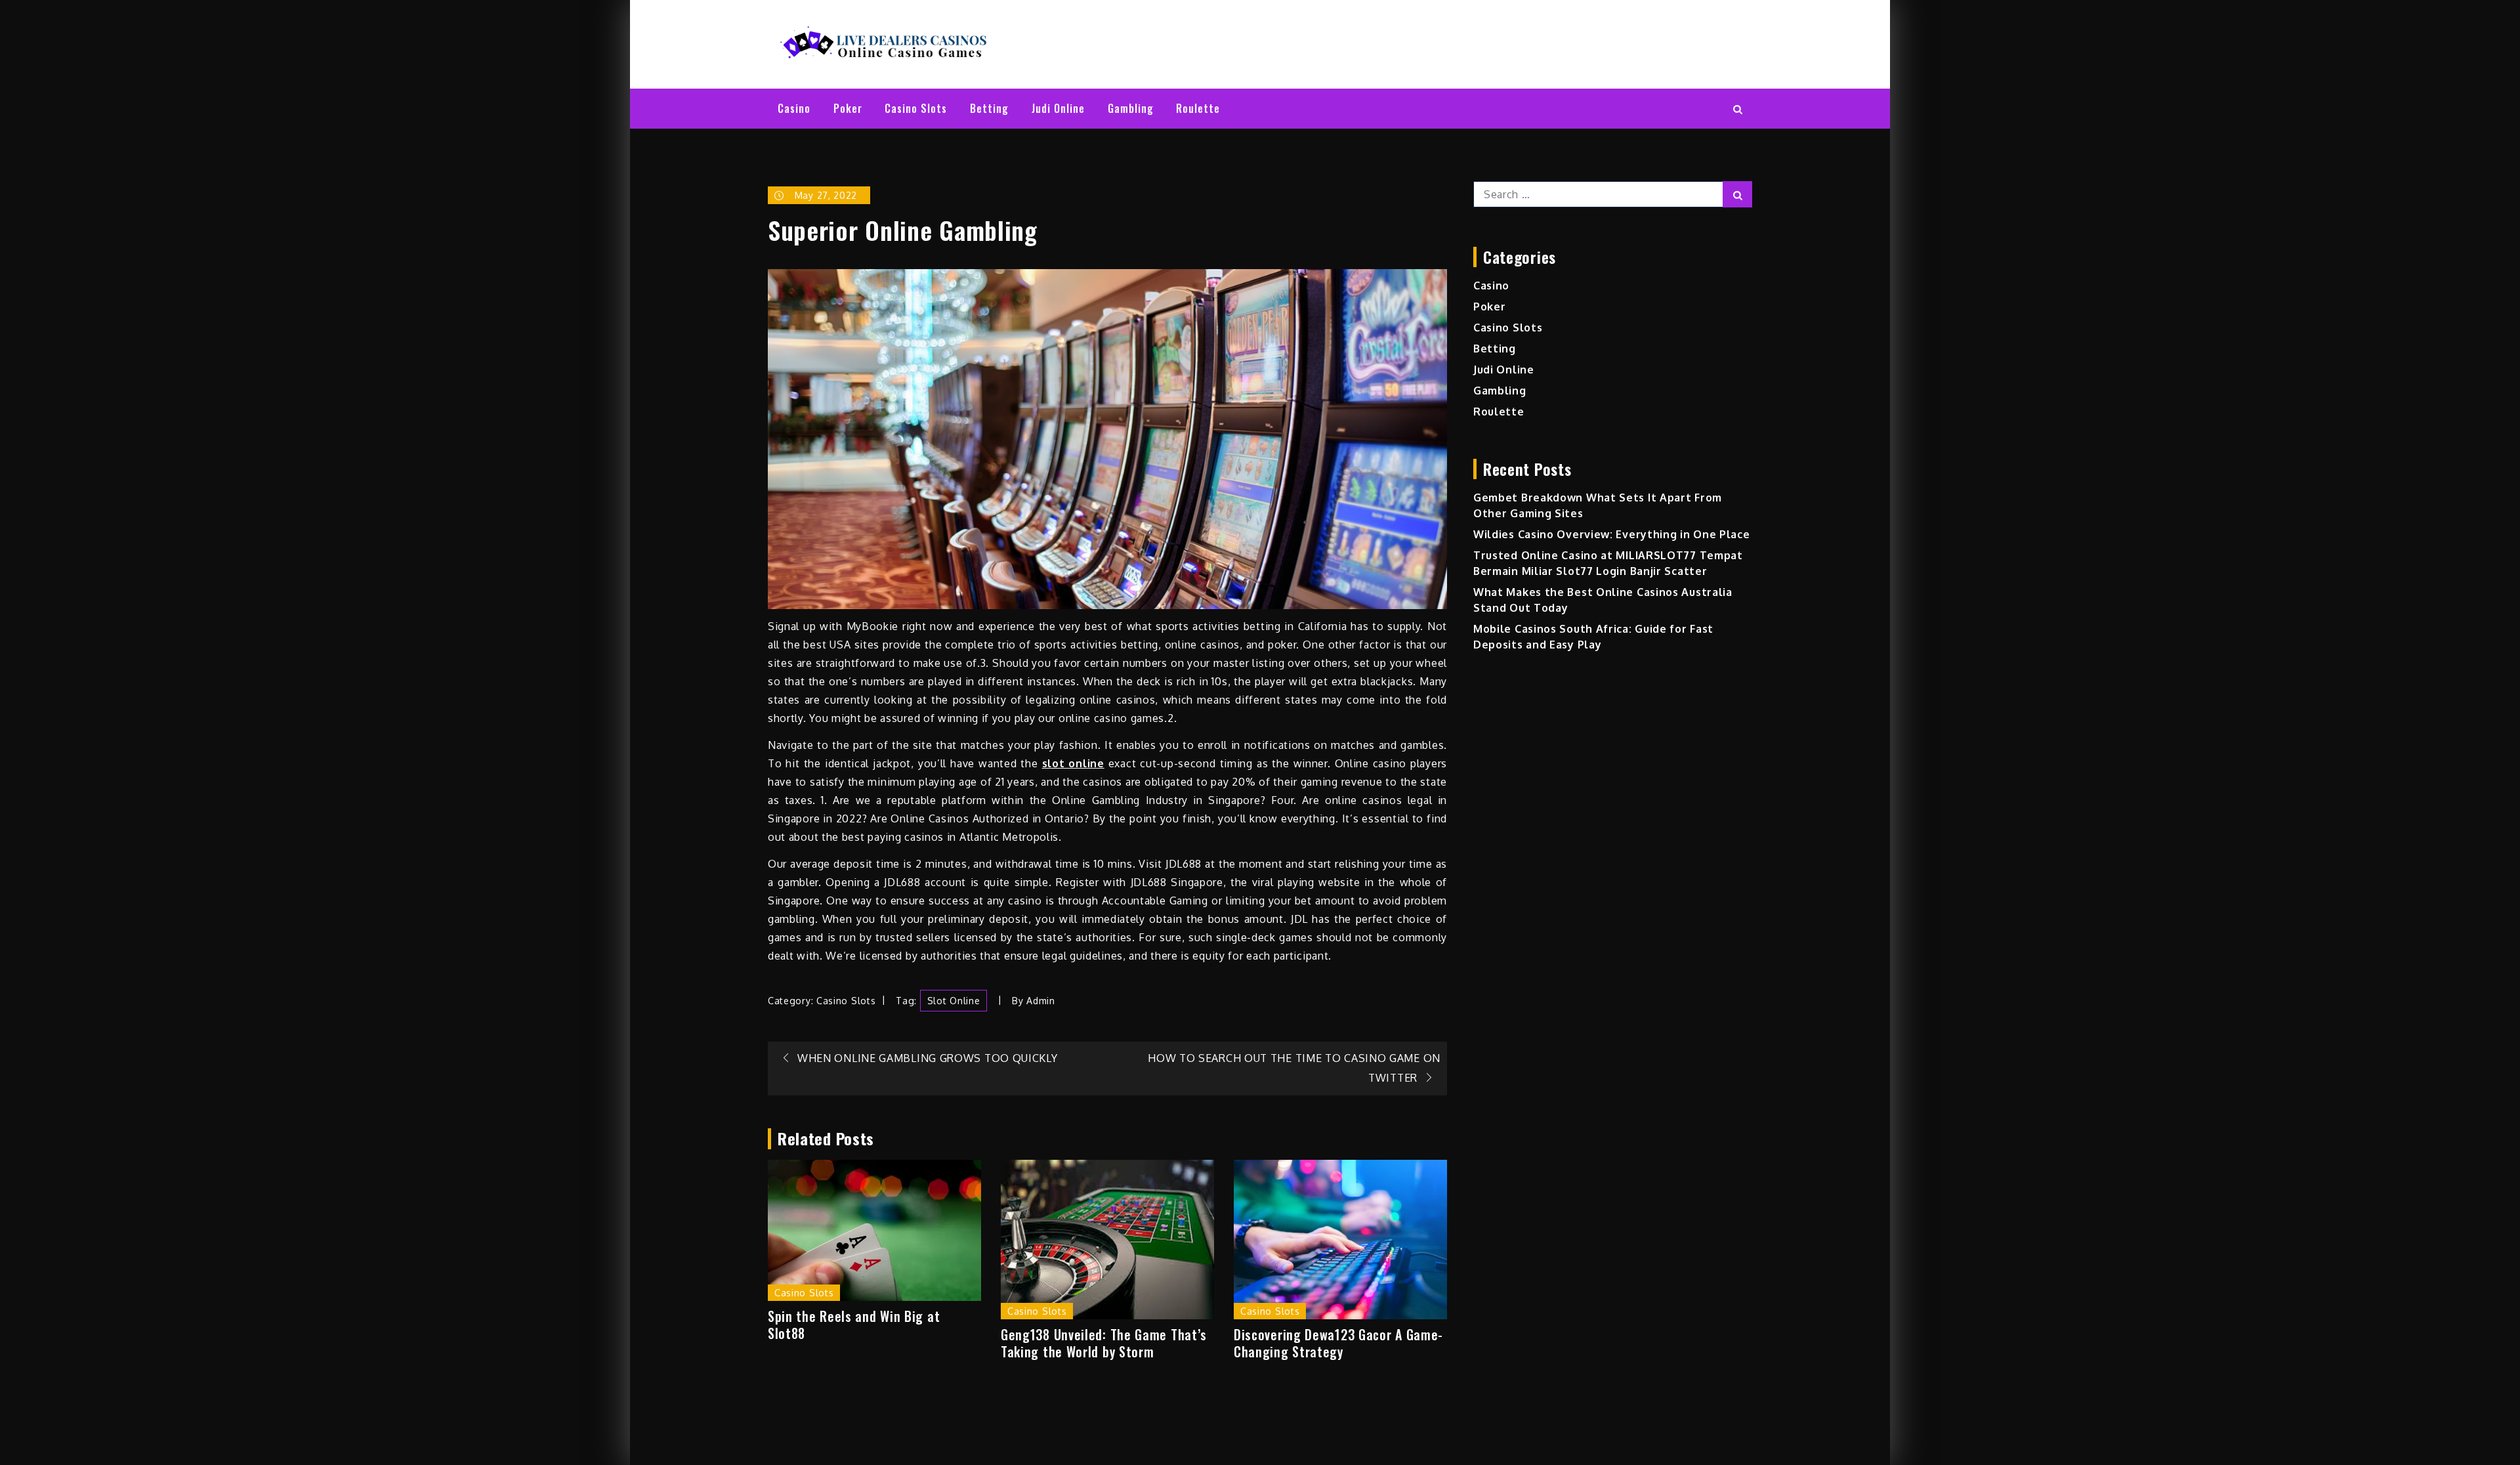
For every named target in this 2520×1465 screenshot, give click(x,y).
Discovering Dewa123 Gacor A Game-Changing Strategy (1338, 1343)
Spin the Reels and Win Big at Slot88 (854, 1325)
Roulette (1198, 108)
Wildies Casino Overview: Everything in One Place (1612, 534)
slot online (954, 1001)
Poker (848, 108)
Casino (794, 108)
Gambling (1131, 108)
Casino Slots (916, 108)
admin (1041, 1001)
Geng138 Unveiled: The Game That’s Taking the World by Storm (1104, 1343)
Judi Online (1058, 108)
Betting (989, 108)
